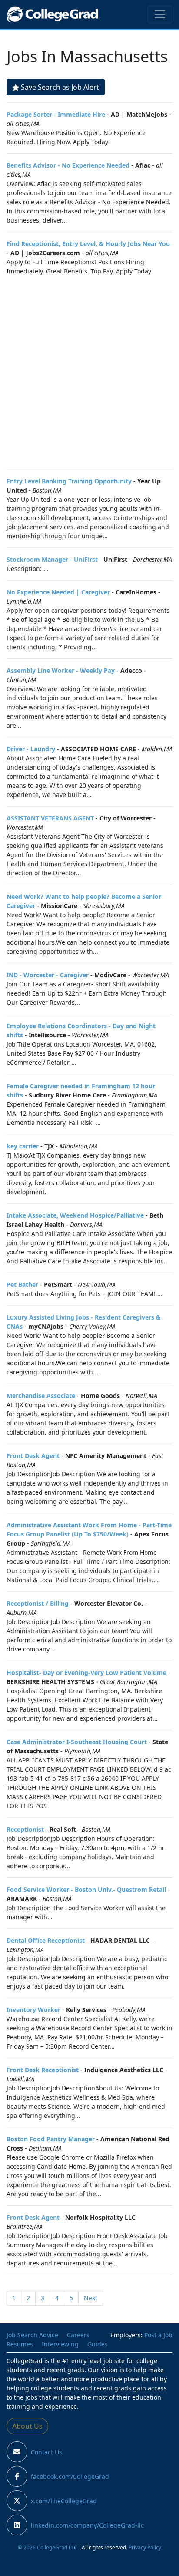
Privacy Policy (145, 2547)
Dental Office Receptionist (46, 1940)
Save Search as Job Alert (60, 87)
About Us (27, 2426)
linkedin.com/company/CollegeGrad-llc (87, 2525)
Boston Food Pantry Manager (51, 2139)
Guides (98, 2344)
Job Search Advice (32, 2335)
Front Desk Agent (33, 1456)
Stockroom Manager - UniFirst (52, 559)
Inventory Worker (33, 2010)
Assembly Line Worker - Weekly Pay (61, 670)
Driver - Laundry (31, 749)
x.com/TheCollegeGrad (64, 2501)
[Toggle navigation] (160, 14)
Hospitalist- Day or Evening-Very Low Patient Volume (86, 1673)
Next (91, 2298)
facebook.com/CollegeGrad (70, 2476)
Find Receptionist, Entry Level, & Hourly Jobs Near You (88, 244)
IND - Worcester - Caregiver (48, 975)
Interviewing (60, 2344)
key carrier (23, 1146)
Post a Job (158, 2335)
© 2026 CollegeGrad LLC (48, 2547)
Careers (78, 2335)
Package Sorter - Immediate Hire (56, 114)
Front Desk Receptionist (43, 2070)
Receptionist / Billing (38, 1603)
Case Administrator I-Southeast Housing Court (77, 1742)
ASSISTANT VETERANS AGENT (50, 818)
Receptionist (25, 1829)
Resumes (20, 2344)
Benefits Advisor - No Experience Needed (68, 165)
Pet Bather (22, 1285)
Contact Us (46, 2452)
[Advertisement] (89, 372)
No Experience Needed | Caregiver (58, 592)
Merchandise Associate (41, 1396)
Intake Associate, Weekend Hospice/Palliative (75, 1215)
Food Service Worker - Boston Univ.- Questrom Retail (86, 1889)
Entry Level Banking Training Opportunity (69, 481)
